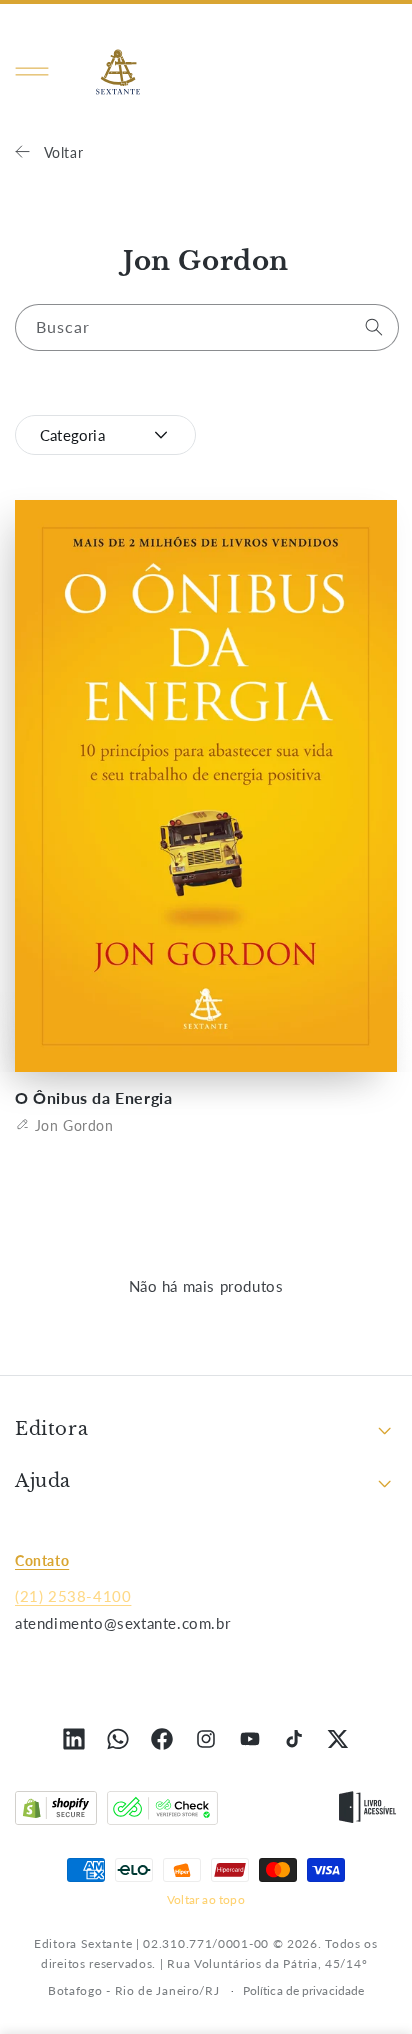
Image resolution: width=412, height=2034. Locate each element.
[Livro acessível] (367, 1812)
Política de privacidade (303, 1990)
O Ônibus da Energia (93, 1097)
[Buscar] (374, 327)
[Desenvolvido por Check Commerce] (162, 1812)
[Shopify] (56, 1812)
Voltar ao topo (206, 1899)
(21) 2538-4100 (73, 1596)
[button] (32, 72)
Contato (42, 1560)
